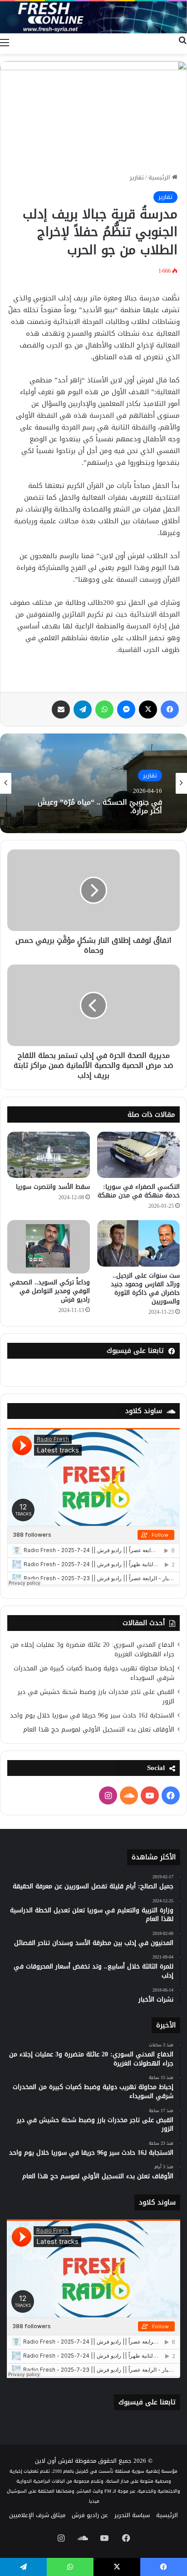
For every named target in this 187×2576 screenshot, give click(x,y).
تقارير (137, 177)
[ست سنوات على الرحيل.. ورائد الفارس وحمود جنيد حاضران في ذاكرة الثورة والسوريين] (138, 1243)
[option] (93, 783)
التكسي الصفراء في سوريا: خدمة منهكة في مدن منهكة (139, 1191)
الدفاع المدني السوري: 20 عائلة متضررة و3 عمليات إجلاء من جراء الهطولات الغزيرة (92, 1650)
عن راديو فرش (90, 2515)
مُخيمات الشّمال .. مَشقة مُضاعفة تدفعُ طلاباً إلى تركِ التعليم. (101, 806)
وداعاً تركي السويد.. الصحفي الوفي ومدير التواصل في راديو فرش (50, 1291)
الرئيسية (160, 177)
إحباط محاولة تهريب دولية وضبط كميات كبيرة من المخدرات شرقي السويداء (94, 1673)
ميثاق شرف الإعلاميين (37, 2515)
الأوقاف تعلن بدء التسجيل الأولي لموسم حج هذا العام (99, 1729)
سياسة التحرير (132, 2515)
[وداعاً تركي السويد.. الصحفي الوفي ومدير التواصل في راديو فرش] (49, 1247)
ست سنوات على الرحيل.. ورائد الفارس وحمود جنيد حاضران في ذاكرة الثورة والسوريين (145, 1288)
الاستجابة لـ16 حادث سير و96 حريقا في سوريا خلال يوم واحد (92, 1715)
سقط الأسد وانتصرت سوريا (53, 1187)
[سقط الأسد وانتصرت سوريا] (49, 1155)
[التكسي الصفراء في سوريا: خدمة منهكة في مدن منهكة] (138, 1155)
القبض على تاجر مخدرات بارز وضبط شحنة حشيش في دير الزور (96, 1697)
